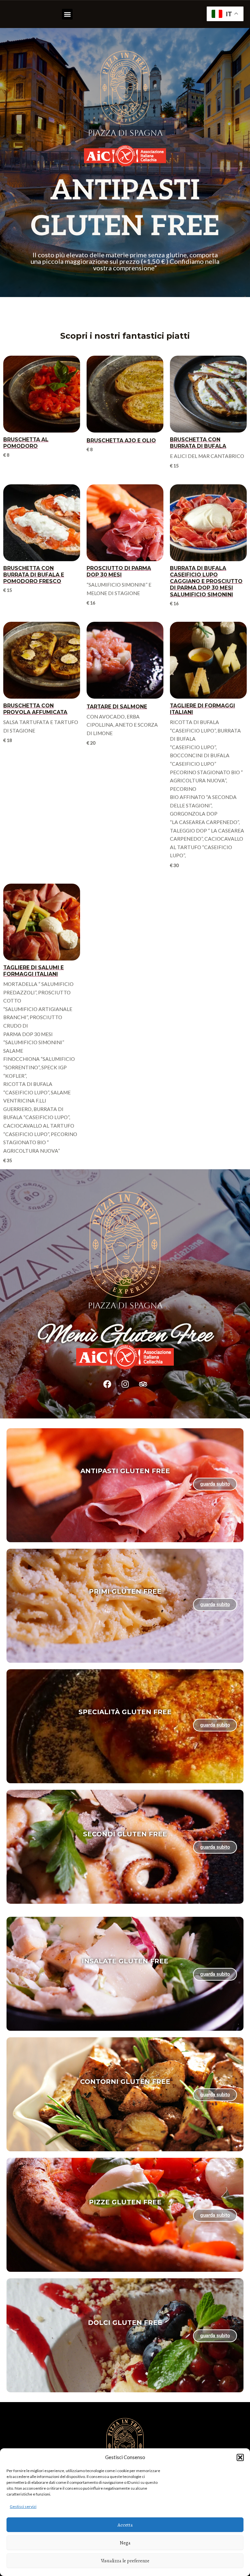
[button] (240, 2457)
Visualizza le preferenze (125, 2561)
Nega (125, 2543)
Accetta (125, 2525)
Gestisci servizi (23, 2506)
